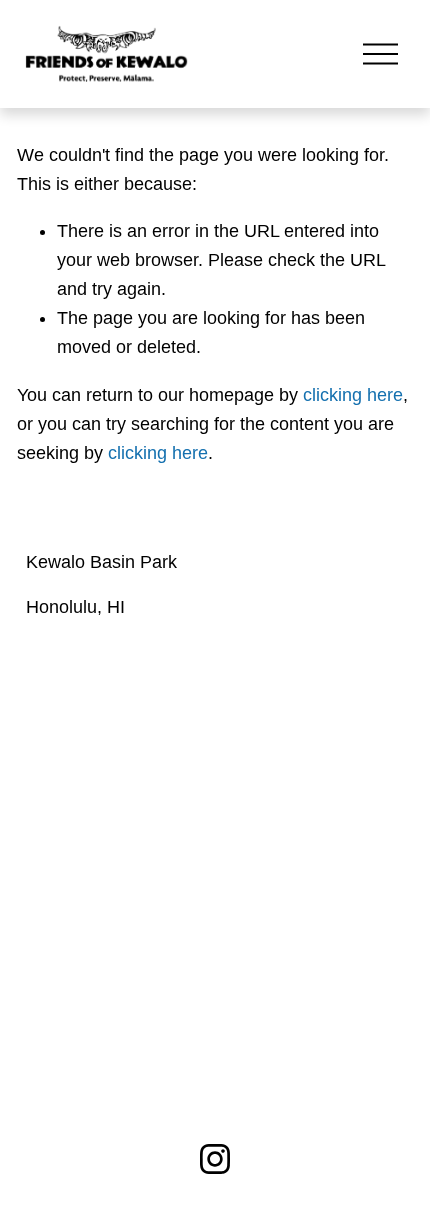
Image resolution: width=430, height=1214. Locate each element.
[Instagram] (215, 1159)
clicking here (353, 395)
